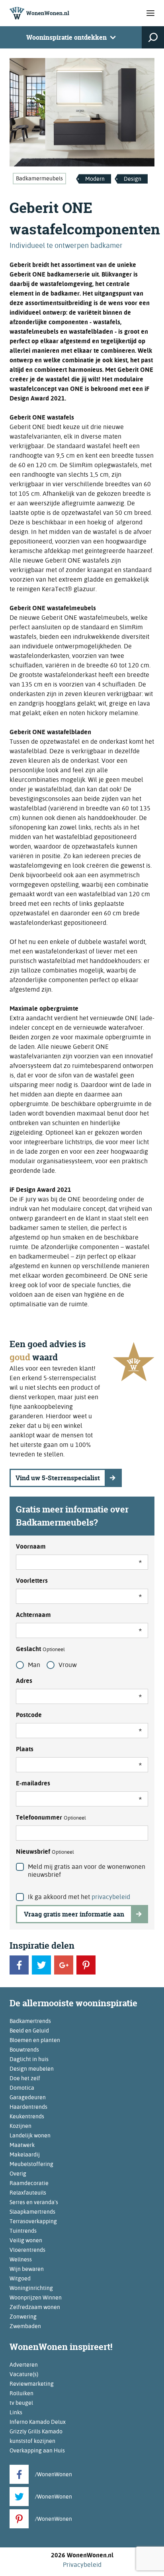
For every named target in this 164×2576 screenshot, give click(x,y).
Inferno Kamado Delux (38, 2422)
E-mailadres (33, 1783)
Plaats (25, 1749)
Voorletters (32, 1581)
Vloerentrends (27, 2250)
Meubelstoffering (31, 2164)
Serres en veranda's (34, 2202)
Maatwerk (22, 2145)
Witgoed (20, 2278)
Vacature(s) (24, 2374)
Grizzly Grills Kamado (36, 2431)
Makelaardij (25, 2154)
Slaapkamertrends (32, 2212)
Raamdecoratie (29, 2183)
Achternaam (33, 1615)
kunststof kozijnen (32, 2441)
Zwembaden (25, 2326)
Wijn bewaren (27, 2269)
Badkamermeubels (39, 178)
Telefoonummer (51, 1817)
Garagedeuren (28, 2097)
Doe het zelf (25, 2078)
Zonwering (23, 2317)
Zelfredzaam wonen (35, 2307)
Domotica (22, 2088)
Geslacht (40, 1649)
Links (16, 2412)
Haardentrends (28, 2107)
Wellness (21, 2259)
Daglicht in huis (29, 2059)
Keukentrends (27, 2116)
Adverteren (24, 2365)
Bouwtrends (24, 2050)
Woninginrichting (31, 2288)
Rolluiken (21, 2393)
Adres (24, 1681)
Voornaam (31, 1546)
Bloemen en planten (35, 2040)
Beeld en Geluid (29, 2031)
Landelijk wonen (30, 2135)
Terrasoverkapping (33, 2221)
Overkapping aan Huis (37, 2450)
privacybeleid (111, 1897)
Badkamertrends (30, 2021)
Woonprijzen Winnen (36, 2298)
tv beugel (21, 2403)
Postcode (29, 1715)
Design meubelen (32, 2069)
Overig (18, 2174)
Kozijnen (20, 2126)
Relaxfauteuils (28, 2193)
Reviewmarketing (32, 2384)
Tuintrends (23, 2231)
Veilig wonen (26, 2240)
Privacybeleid (82, 2565)
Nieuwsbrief (45, 1852)
